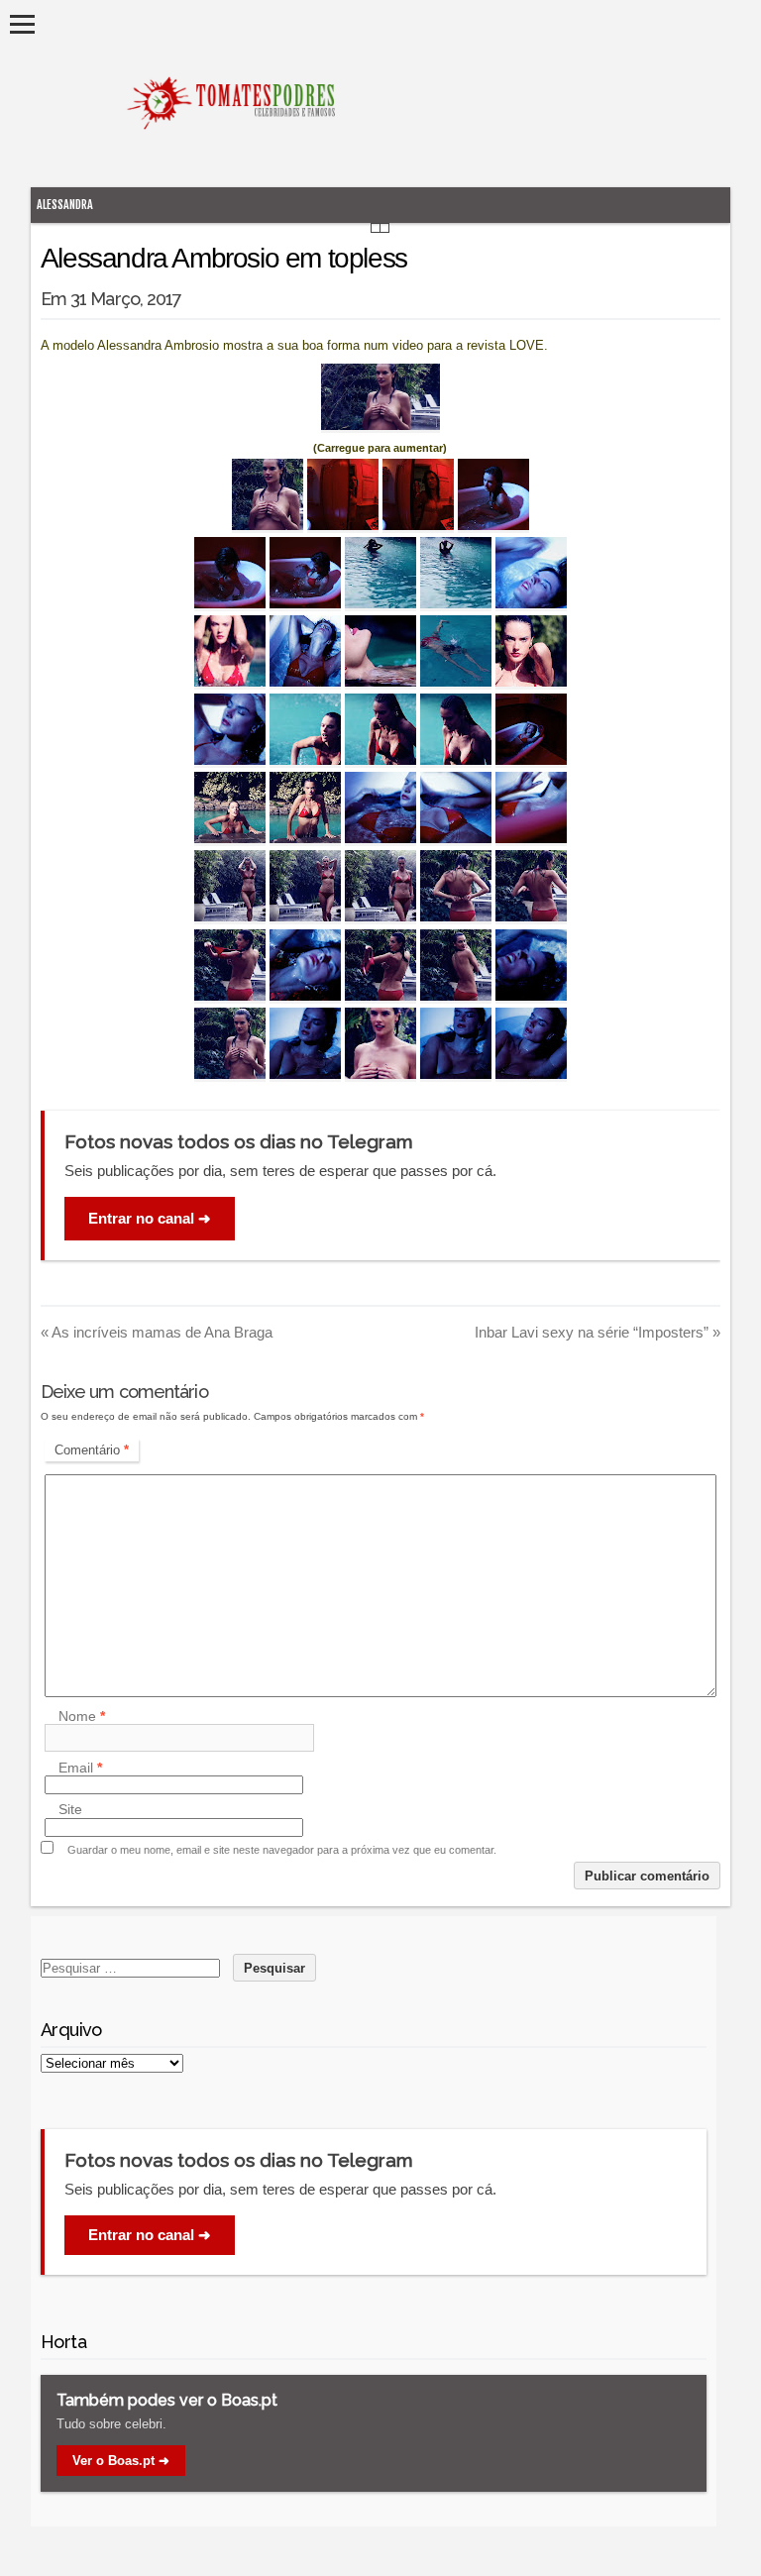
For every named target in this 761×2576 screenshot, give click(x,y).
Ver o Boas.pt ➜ (121, 2461)
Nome (82, 1716)
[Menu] (22, 24)
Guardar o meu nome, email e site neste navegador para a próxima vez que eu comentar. (282, 1850)
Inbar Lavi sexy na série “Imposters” (598, 1332)
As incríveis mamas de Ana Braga (157, 1332)
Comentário (92, 1450)
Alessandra (65, 205)
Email (80, 1768)
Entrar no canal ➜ (150, 1218)
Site (70, 1810)
